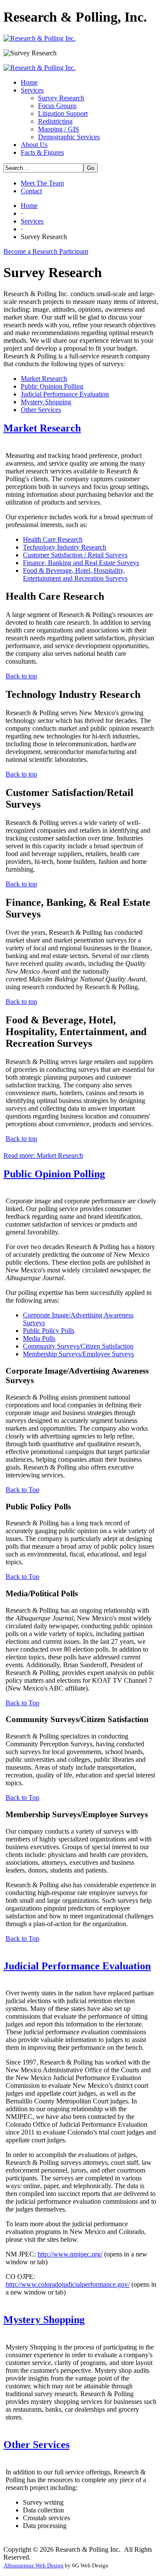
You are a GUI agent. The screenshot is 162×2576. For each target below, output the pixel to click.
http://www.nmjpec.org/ (70, 2254)
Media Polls (39, 1338)
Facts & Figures (42, 152)
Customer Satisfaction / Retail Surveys (75, 555)
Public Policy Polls (49, 1331)
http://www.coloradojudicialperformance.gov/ (68, 2284)
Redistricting (55, 121)
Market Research (44, 379)
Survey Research (61, 98)
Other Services (41, 410)
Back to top (21, 676)
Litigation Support (63, 113)
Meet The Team (42, 183)
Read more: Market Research (43, 1155)
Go (91, 168)
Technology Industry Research (65, 547)
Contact (31, 191)
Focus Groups (57, 106)
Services (32, 90)
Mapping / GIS (59, 129)
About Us (34, 145)
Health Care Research (53, 539)
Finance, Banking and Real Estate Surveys (81, 563)
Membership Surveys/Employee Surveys (78, 1354)
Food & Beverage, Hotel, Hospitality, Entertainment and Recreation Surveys (75, 574)
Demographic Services (69, 137)
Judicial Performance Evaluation (65, 394)
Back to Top (22, 1490)
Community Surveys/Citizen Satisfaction (78, 1346)
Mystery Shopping (46, 402)
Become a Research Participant (46, 251)
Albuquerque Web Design (33, 2565)
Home (29, 82)
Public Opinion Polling (52, 386)
